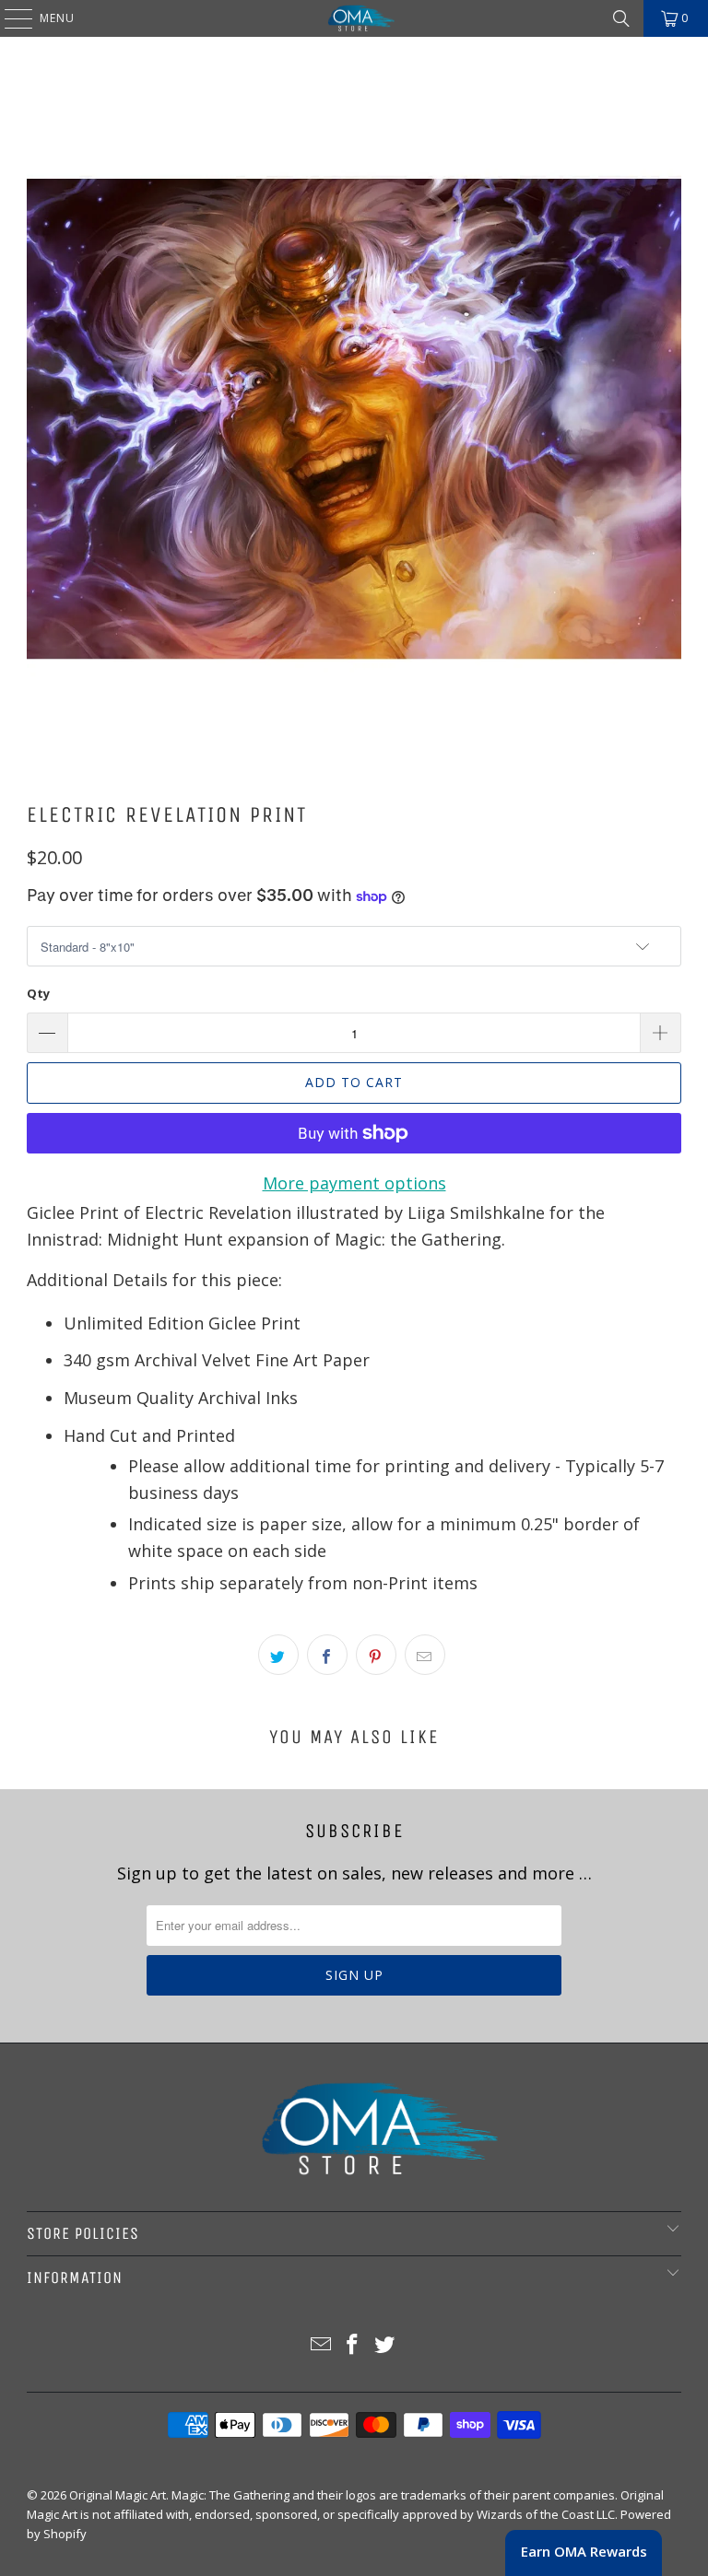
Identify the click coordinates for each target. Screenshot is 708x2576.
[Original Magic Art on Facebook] (353, 2345)
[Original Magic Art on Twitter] (385, 2345)
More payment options (354, 1183)
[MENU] (9, 18)
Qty (38, 993)
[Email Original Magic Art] (321, 2345)
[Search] (621, 18)
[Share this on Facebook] (327, 1655)
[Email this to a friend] (425, 1655)
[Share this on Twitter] (278, 1655)
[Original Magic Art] (354, 18)
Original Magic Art (118, 2495)
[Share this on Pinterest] (376, 1655)
